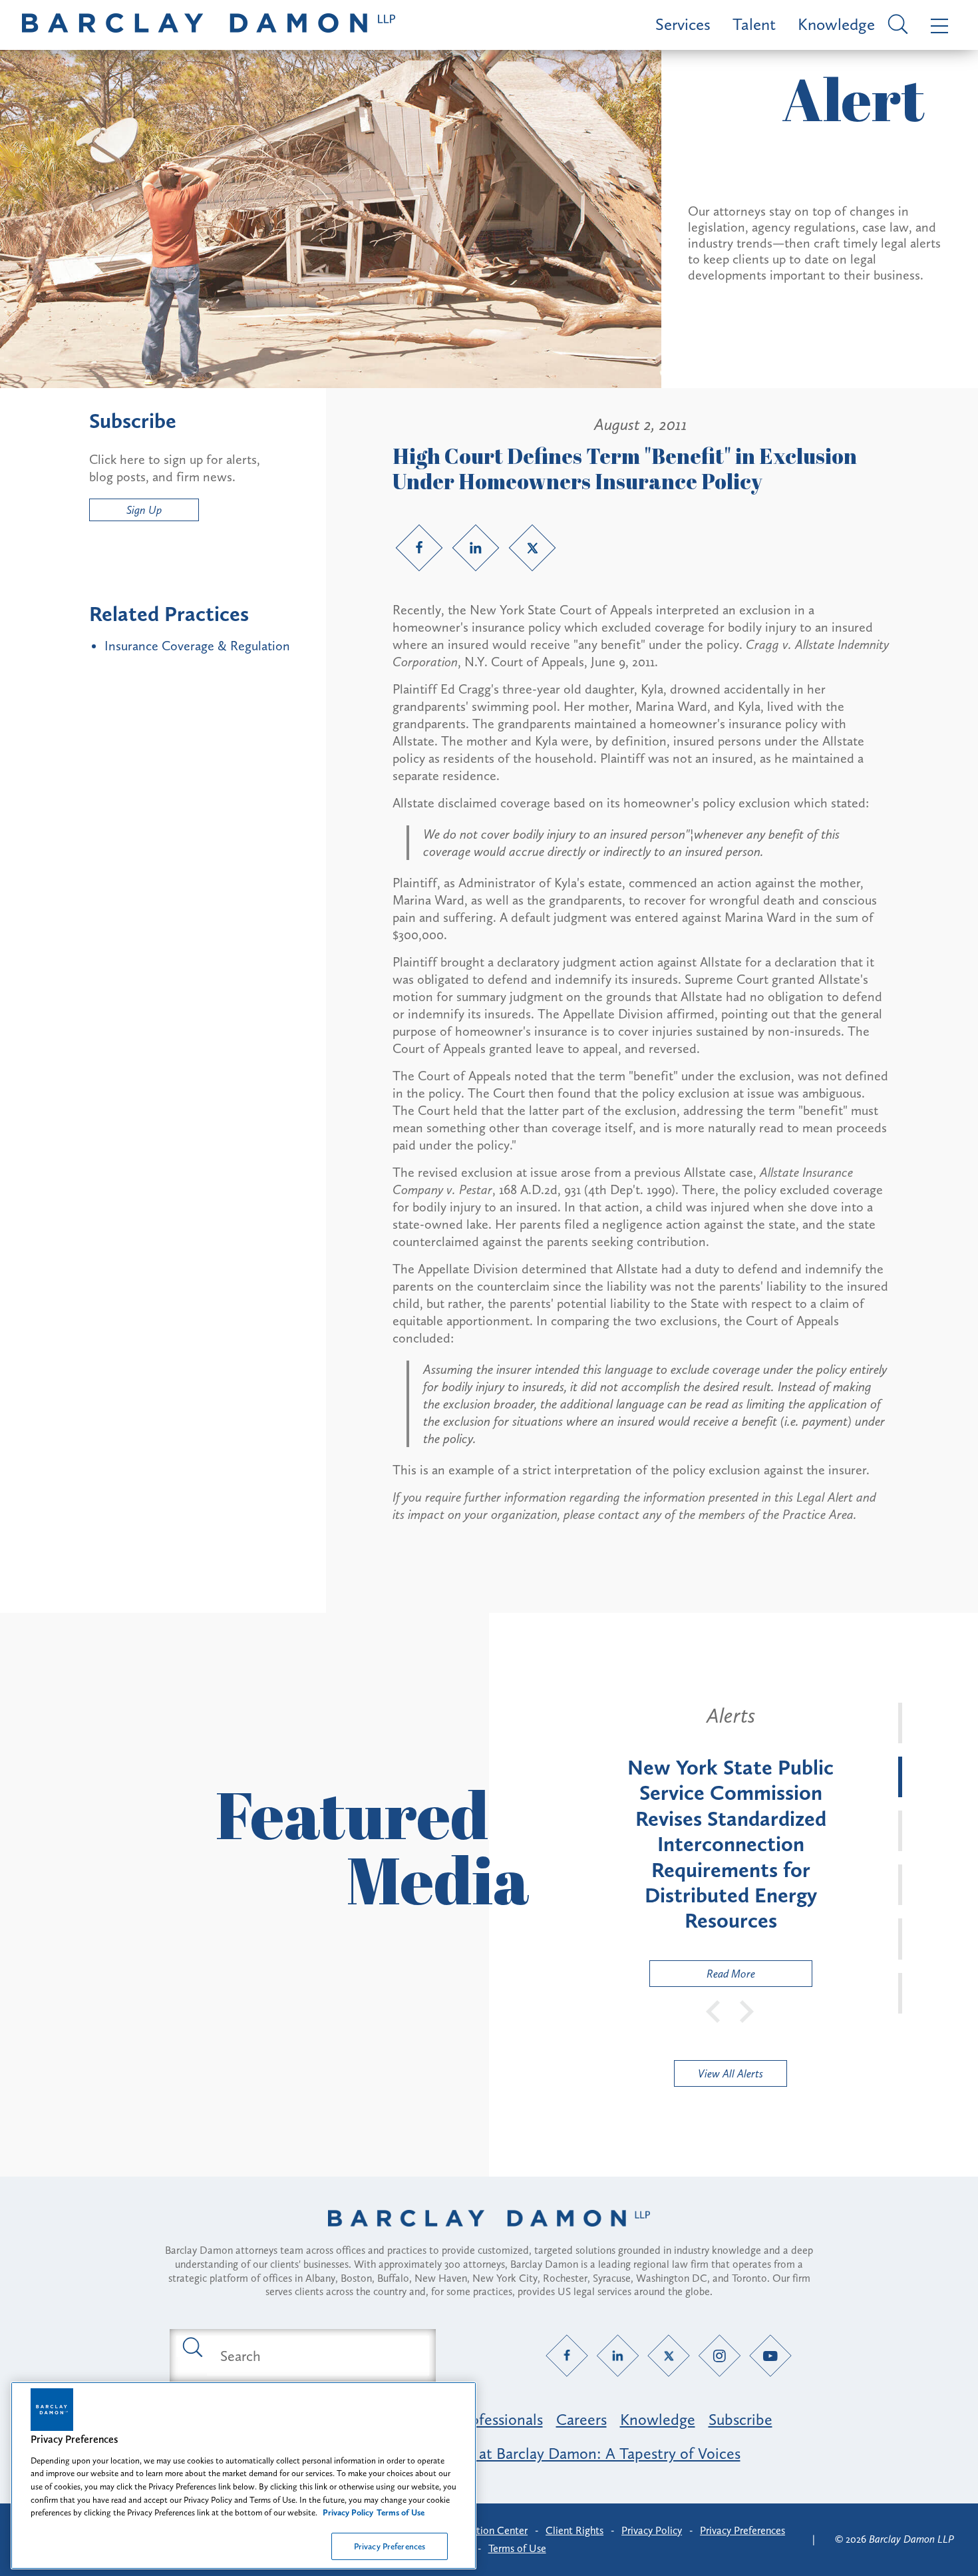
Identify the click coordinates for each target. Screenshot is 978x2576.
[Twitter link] (532, 548)
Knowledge (836, 24)
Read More (703, 1977)
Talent (754, 24)
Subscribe (740, 2419)
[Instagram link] (720, 2356)
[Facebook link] (419, 548)
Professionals (499, 2419)
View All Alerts (731, 2073)
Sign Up (144, 510)
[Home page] (489, 2235)
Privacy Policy (652, 2530)
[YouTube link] (771, 2356)
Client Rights (574, 2530)
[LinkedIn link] (476, 548)
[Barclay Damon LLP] (209, 25)
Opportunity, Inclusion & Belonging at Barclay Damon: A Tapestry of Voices (489, 2453)
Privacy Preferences (390, 2546)
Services (683, 24)
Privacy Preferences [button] (742, 2530)
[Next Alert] (747, 2010)
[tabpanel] (731, 1845)
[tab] (900, 1723)
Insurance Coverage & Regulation (197, 646)
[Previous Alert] (714, 2010)
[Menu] (936, 25)
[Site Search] (896, 25)
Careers (581, 2419)
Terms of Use (517, 2548)
